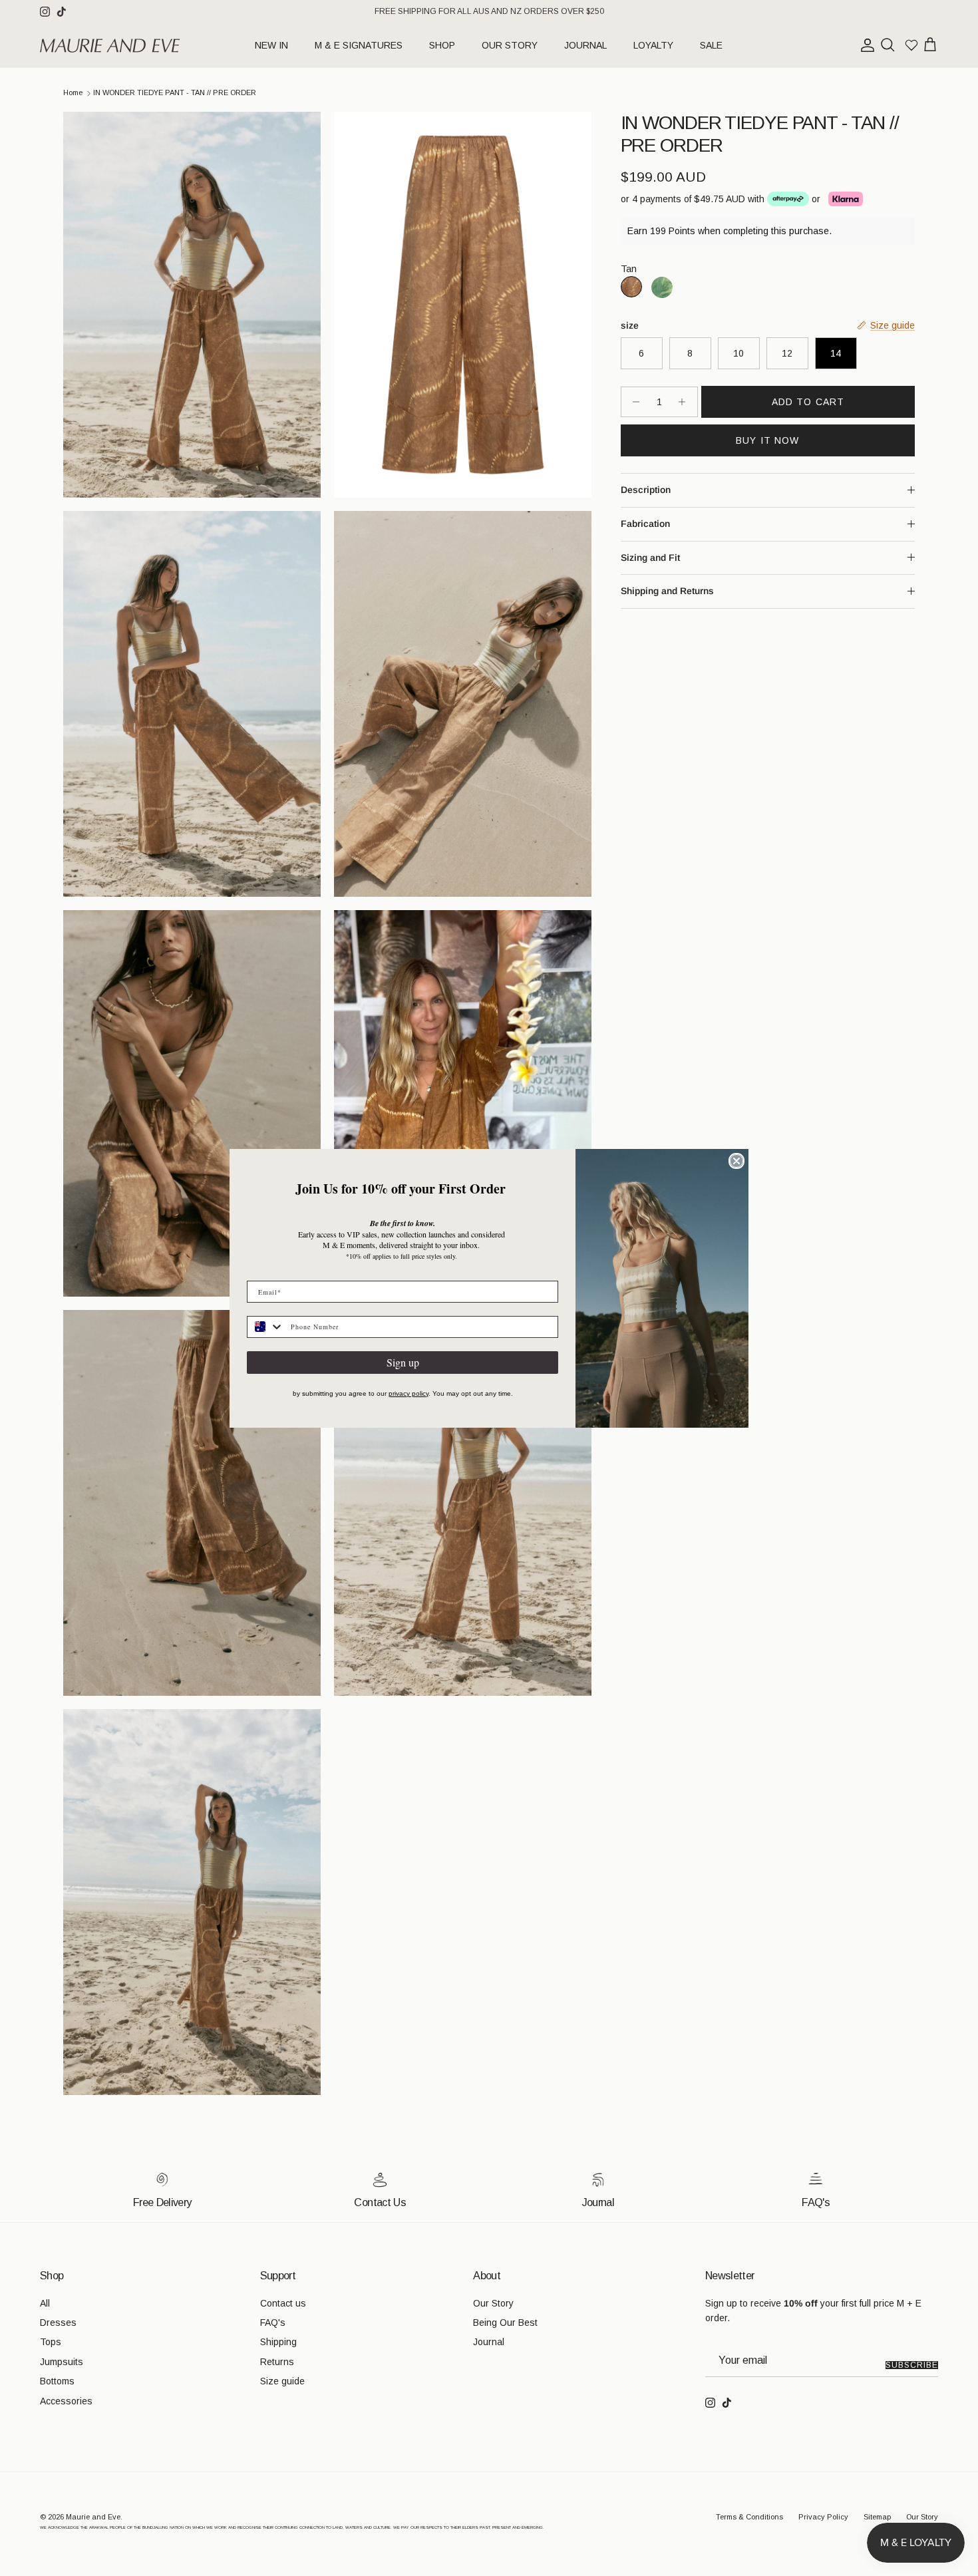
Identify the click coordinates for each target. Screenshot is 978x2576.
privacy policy (408, 1393)
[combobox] (266, 1327)
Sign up (403, 1362)
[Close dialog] (736, 1161)
